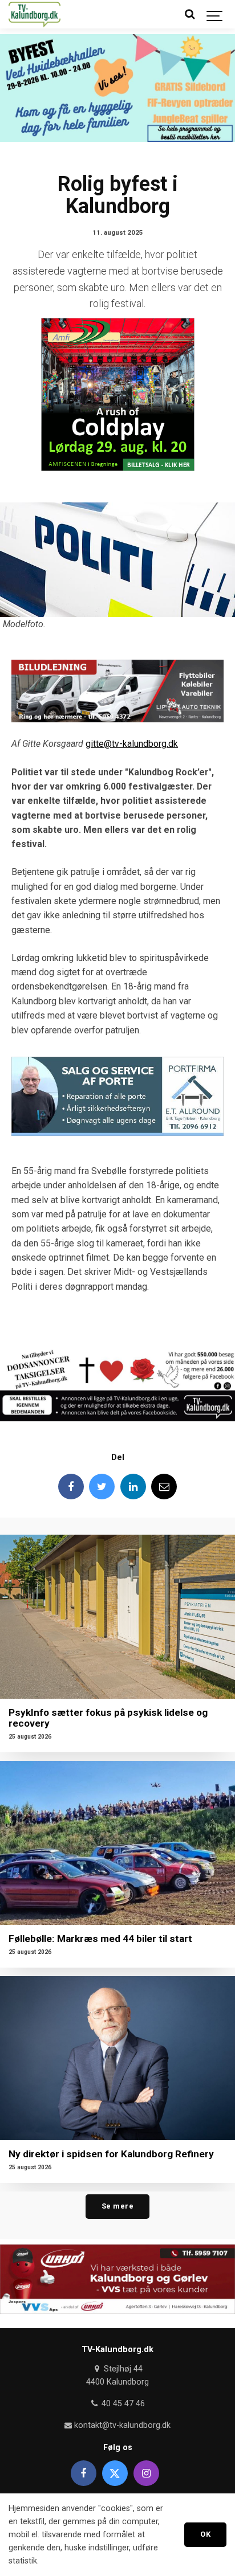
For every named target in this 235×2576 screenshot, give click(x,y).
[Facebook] (71, 1487)
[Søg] (189, 14)
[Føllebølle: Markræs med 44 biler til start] (117, 1843)
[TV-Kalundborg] (35, 14)
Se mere (118, 2206)
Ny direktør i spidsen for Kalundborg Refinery (111, 2154)
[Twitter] (102, 1487)
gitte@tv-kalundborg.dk (132, 744)
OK (205, 2534)
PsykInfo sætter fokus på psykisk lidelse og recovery (108, 1718)
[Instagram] (146, 2473)
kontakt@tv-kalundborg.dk (121, 2425)
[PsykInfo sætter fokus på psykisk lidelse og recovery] (117, 1617)
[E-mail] (164, 1487)
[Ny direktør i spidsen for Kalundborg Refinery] (117, 2058)
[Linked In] (133, 1487)
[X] (115, 2473)
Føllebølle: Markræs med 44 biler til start (100, 1939)
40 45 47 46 (122, 2404)
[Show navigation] (215, 14)
